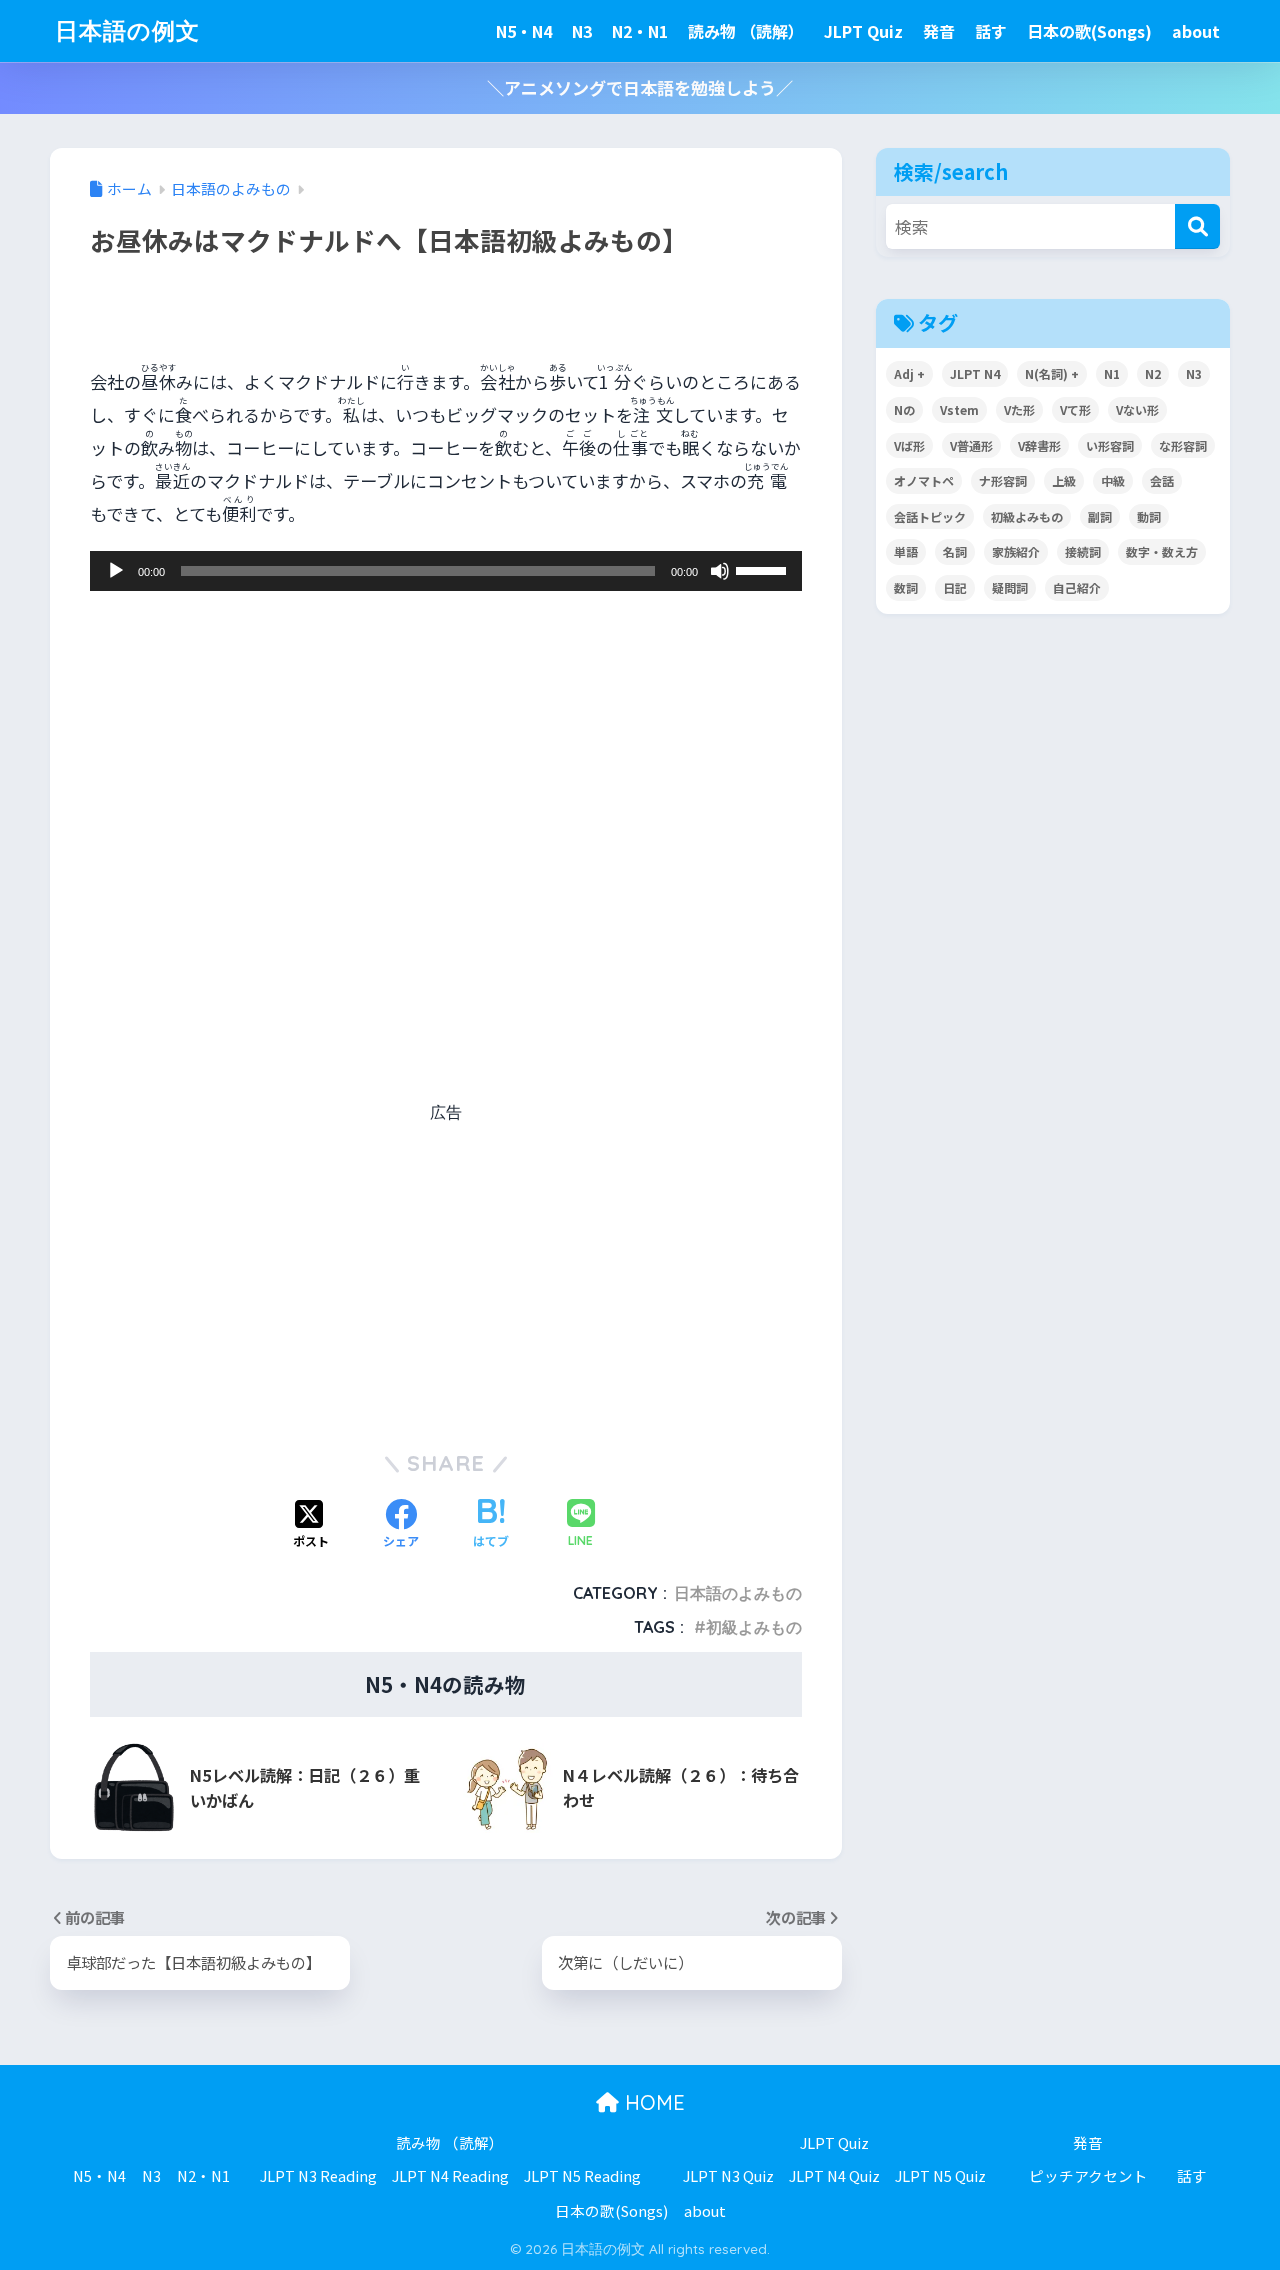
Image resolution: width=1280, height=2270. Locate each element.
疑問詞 (1010, 587)
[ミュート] (720, 571)
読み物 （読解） (746, 31)
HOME (652, 2102)
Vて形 (1075, 409)
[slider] (764, 569)
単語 (906, 551)
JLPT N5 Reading (582, 2175)
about (1196, 31)
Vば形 (909, 445)
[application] (446, 571)
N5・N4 (524, 31)
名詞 (955, 551)
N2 (1153, 373)
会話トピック (930, 516)
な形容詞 (1183, 445)
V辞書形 (1039, 445)
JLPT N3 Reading (318, 2175)
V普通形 (971, 445)
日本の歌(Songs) (1089, 31)
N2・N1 (640, 31)
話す (991, 31)
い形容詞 (1110, 445)
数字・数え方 (1162, 551)
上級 (1064, 480)
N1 (1112, 373)
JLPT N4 (975, 373)
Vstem (959, 409)
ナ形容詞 (1003, 480)
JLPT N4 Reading (450, 2175)
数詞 (906, 587)
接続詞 (1083, 551)
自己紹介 (1077, 587)
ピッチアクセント (1088, 2175)
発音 (939, 31)
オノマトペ (924, 480)
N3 (582, 31)
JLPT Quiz (863, 31)
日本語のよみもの (738, 1593)
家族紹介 (1016, 551)
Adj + (909, 373)
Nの (904, 409)
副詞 (1100, 516)
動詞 (1149, 516)
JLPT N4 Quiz (834, 2175)
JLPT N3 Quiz (728, 2175)
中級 (1113, 480)
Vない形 (1137, 409)
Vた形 (1019, 409)
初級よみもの (754, 1627)
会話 (1162, 480)
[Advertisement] (446, 904)
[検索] (1197, 226)
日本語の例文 (127, 30)
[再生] (116, 571)
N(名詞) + (1052, 373)
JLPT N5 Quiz (940, 2175)
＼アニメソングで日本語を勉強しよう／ (640, 87)
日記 (955, 587)
